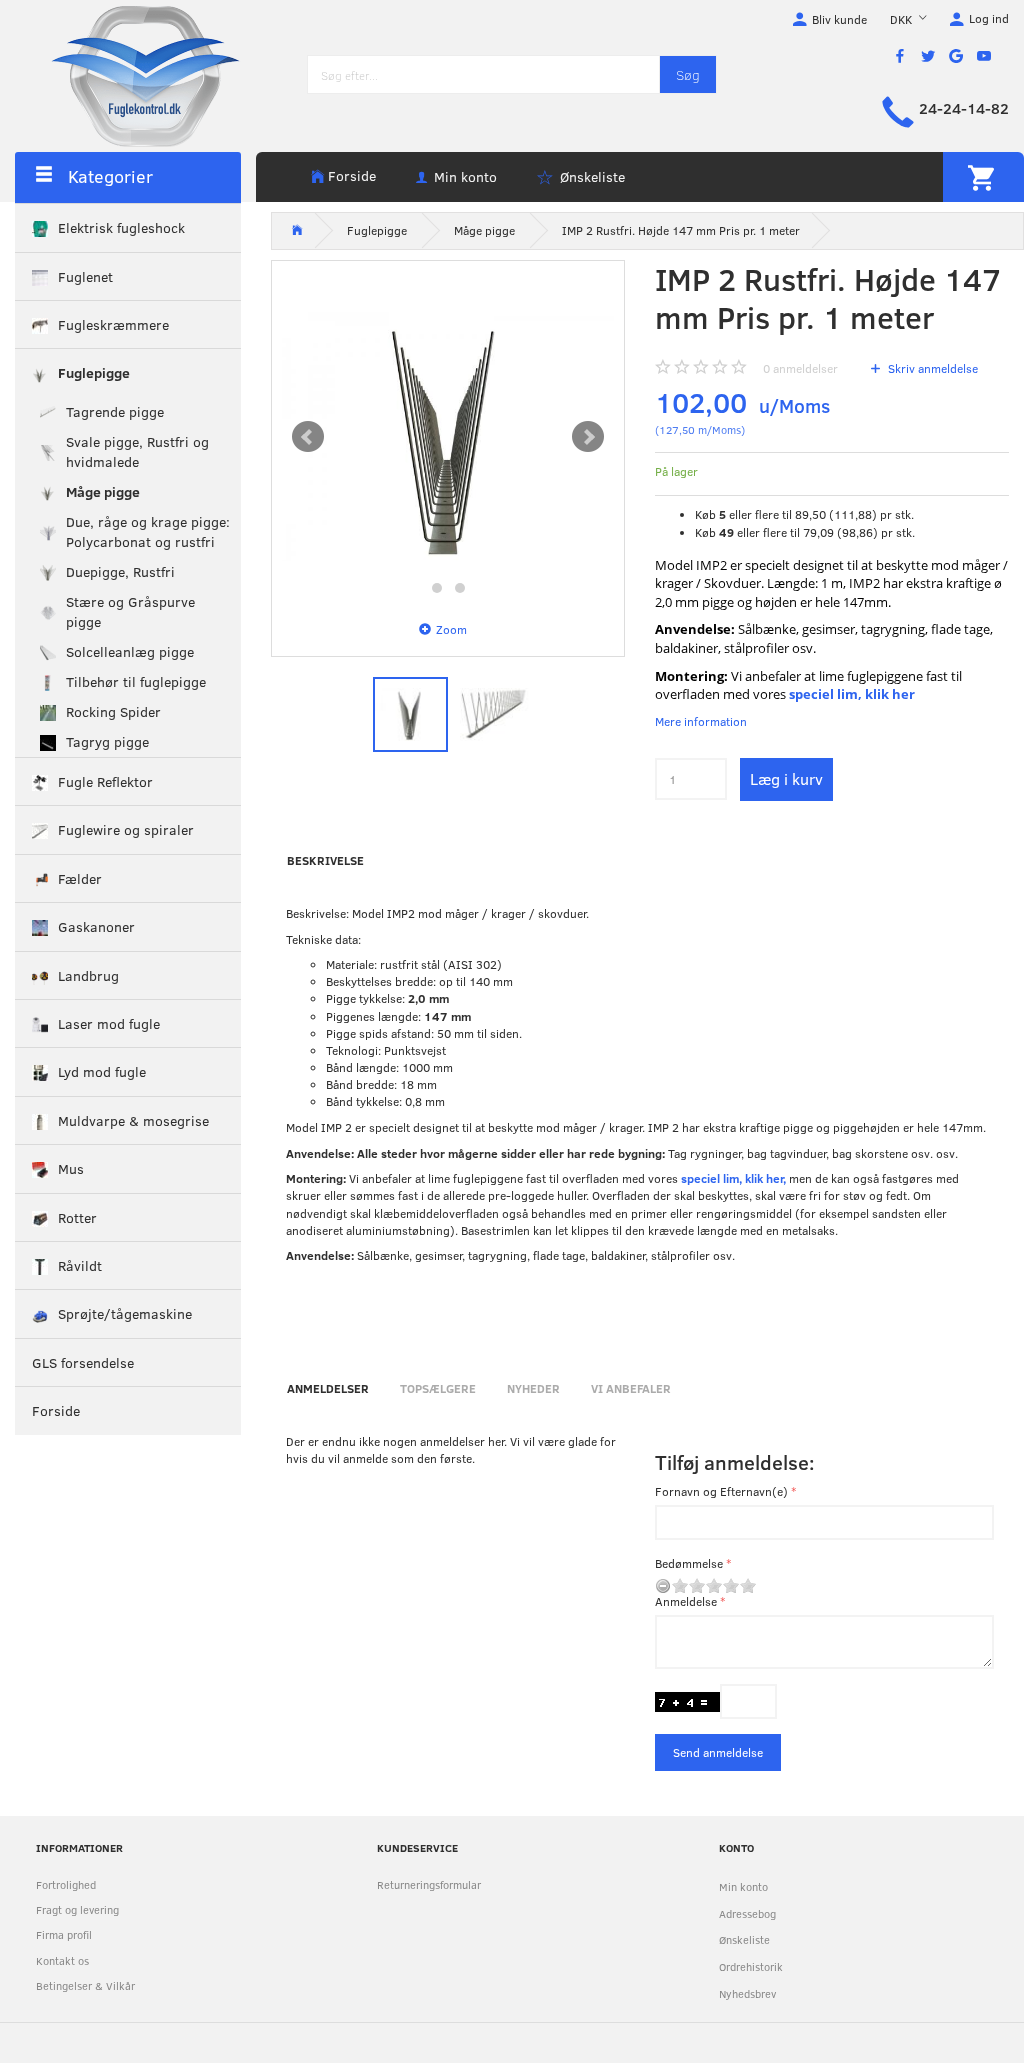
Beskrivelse (325, 860)
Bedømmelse (689, 1563)
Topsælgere (438, 1388)
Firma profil (64, 1934)
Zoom (451, 629)
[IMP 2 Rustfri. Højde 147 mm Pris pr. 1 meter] (448, 437)
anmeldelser (800, 368)
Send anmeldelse (718, 1752)
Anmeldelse (686, 1601)
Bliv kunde (839, 19)
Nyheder (533, 1388)
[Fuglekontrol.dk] (130, 75)
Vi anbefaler (631, 1388)
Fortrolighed (66, 1884)
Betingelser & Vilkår (85, 1985)
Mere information (701, 721)
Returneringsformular (429, 1884)
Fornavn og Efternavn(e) (721, 1491)
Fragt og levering (77, 1909)
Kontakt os (62, 1960)
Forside (352, 175)
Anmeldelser (328, 1388)
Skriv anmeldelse (931, 368)
